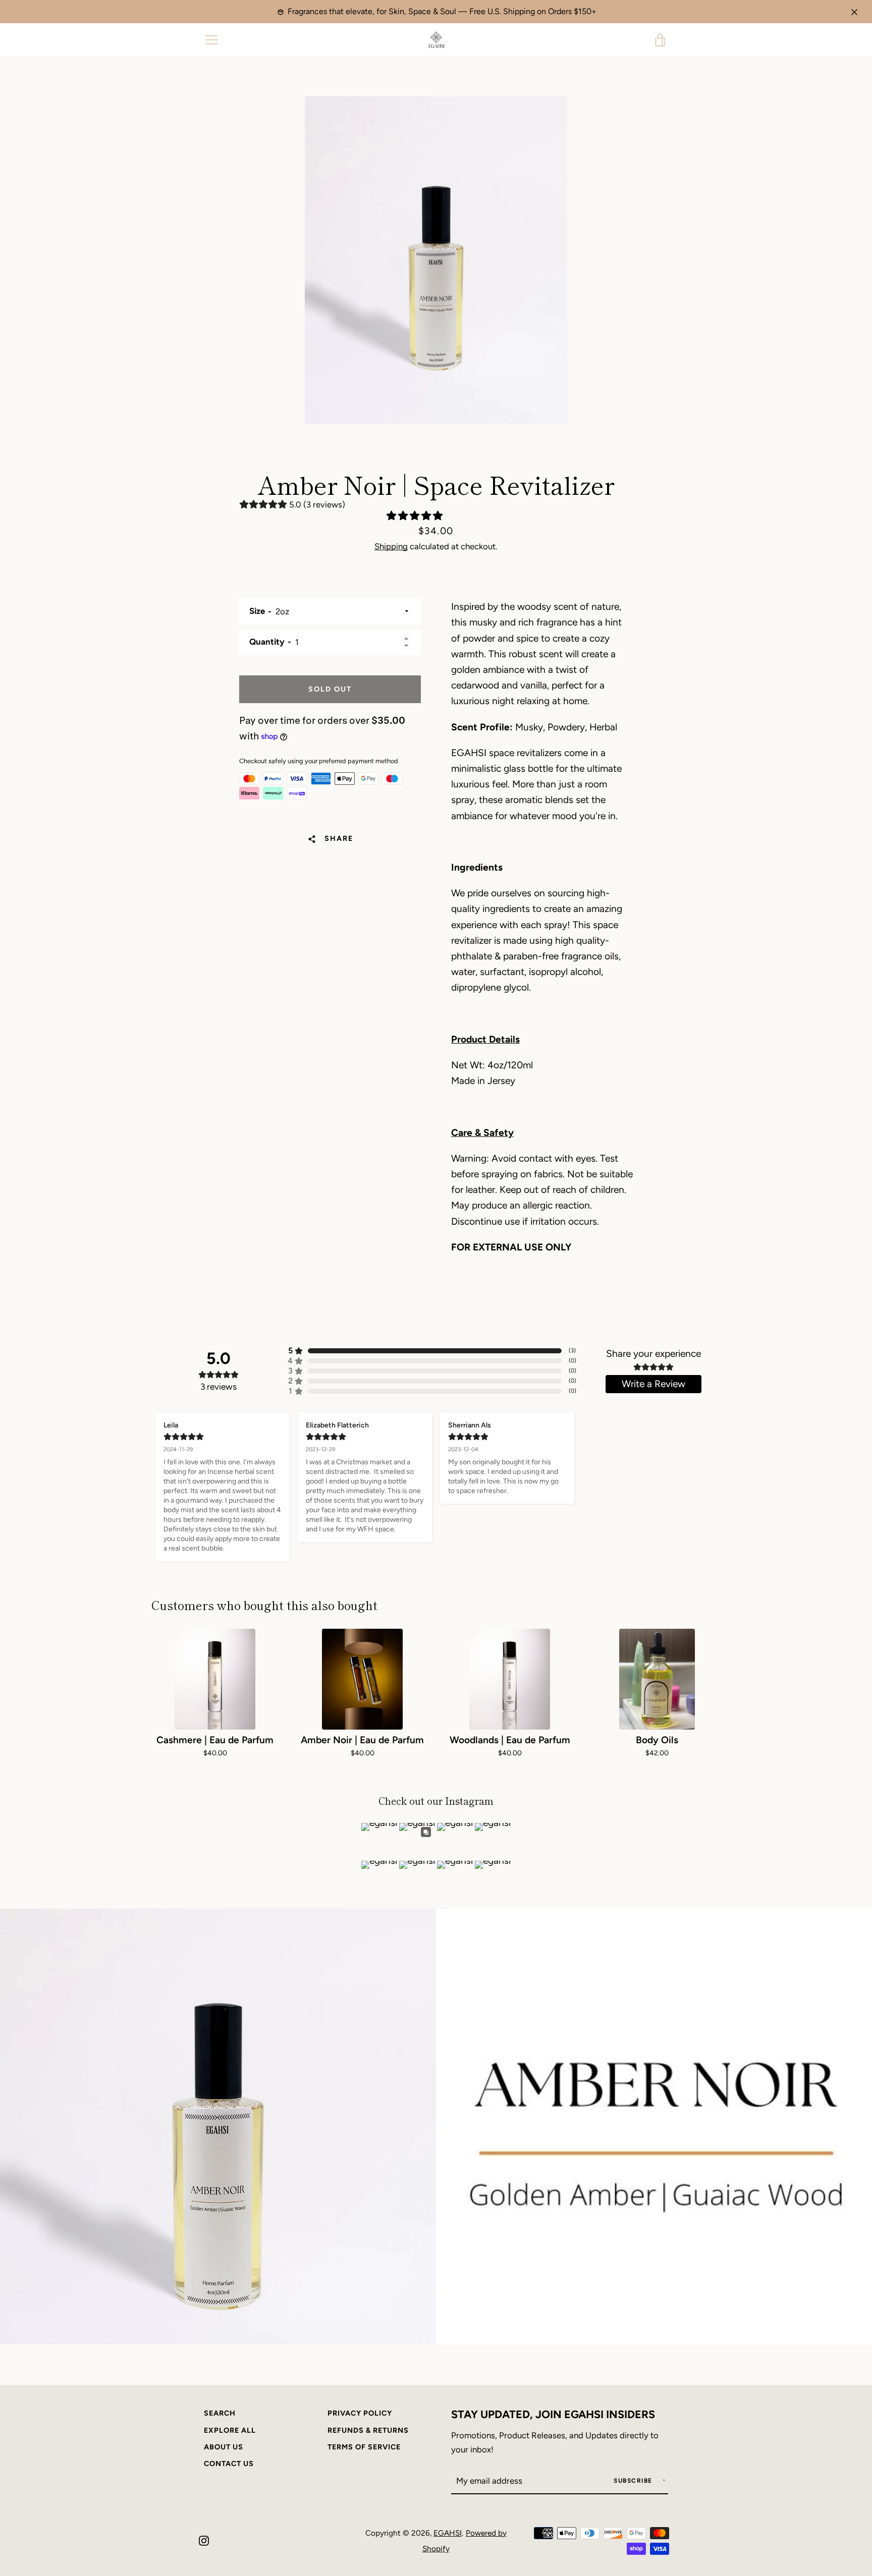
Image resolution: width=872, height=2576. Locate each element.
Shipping (391, 546)
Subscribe (634, 2481)
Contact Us (229, 2464)
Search (220, 2413)
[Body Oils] (657, 1679)
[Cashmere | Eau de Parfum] (215, 1679)
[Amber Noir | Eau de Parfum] (362, 1679)
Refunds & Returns (368, 2430)
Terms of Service (364, 2447)
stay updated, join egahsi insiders (553, 2414)
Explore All (230, 2430)
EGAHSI (448, 2533)
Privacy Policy (360, 2413)
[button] (416, 516)
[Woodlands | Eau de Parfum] (510, 1679)
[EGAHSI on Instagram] (204, 2540)
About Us (224, 2447)
